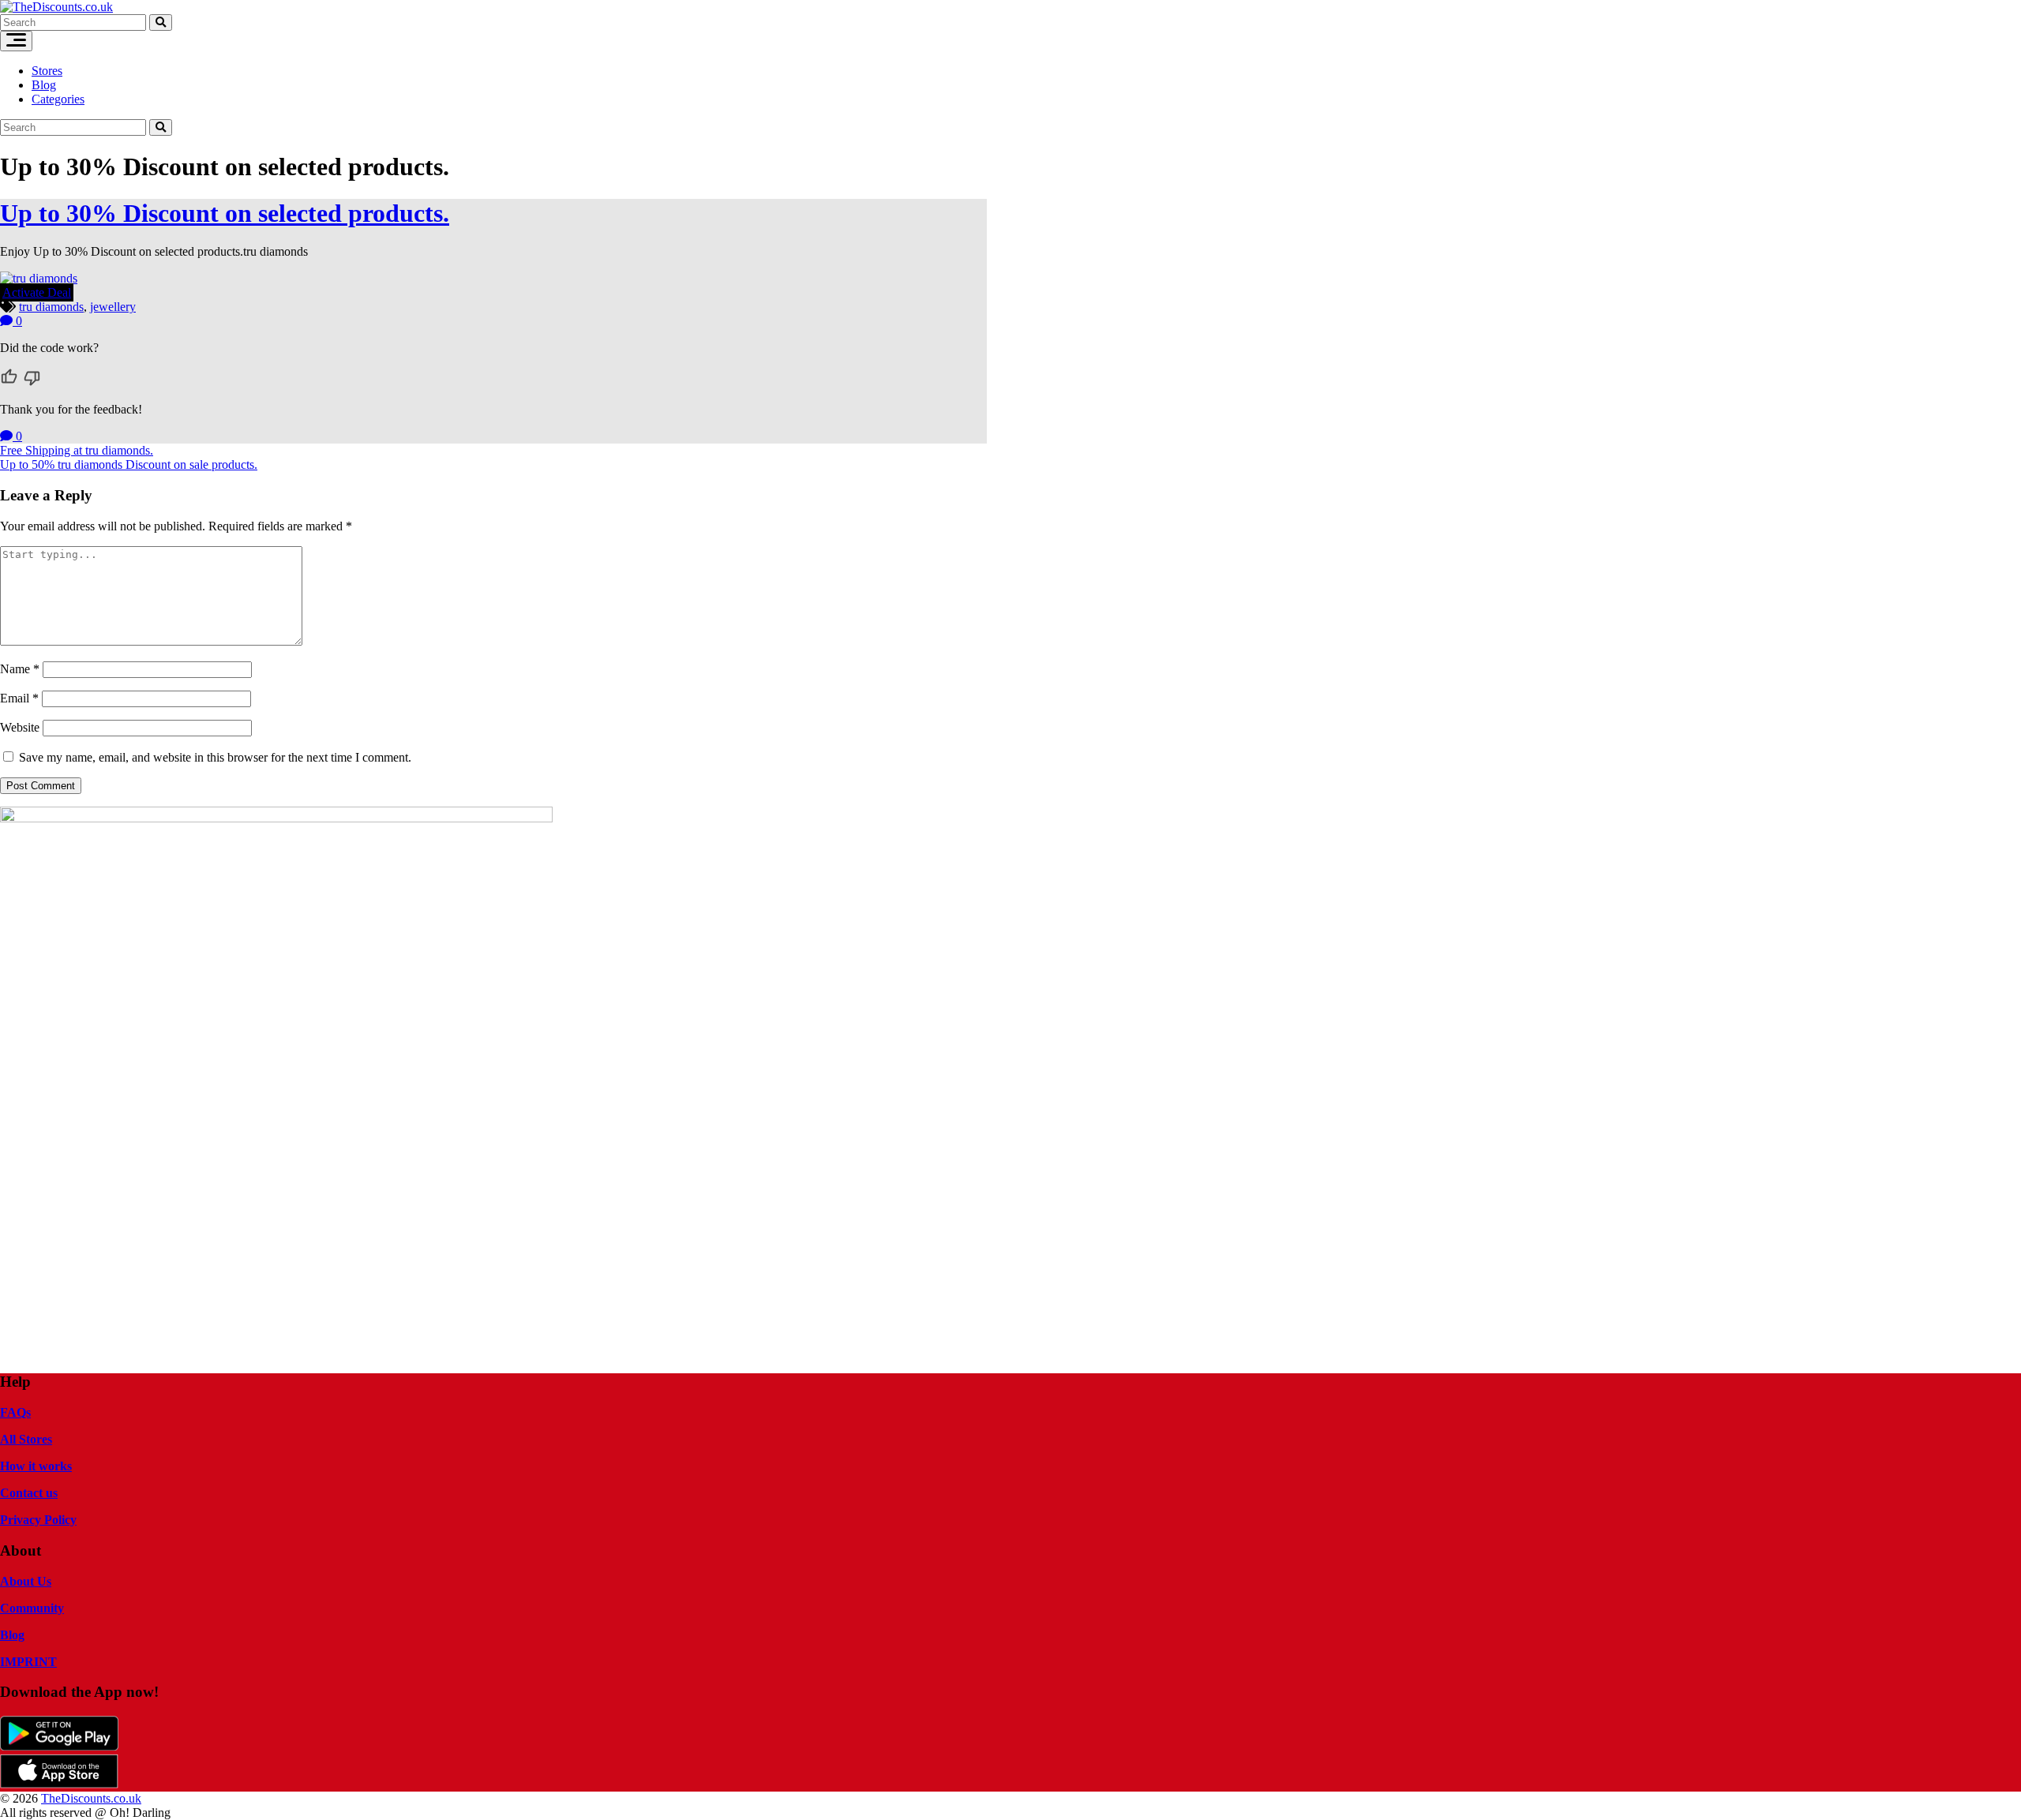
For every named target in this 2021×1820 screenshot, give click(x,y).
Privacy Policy (38, 1520)
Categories (58, 99)
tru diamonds (51, 307)
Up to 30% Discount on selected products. (225, 213)
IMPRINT (28, 1662)
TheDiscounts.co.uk (91, 1798)
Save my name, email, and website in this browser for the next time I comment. (215, 757)
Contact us (29, 1493)
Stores (47, 71)
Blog (44, 85)
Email (19, 698)
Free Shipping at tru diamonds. (77, 450)
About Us (26, 1581)
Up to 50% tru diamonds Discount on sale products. (129, 464)
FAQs (15, 1412)
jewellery (113, 307)
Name (20, 669)
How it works (36, 1466)
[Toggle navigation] (16, 41)
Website (20, 727)
